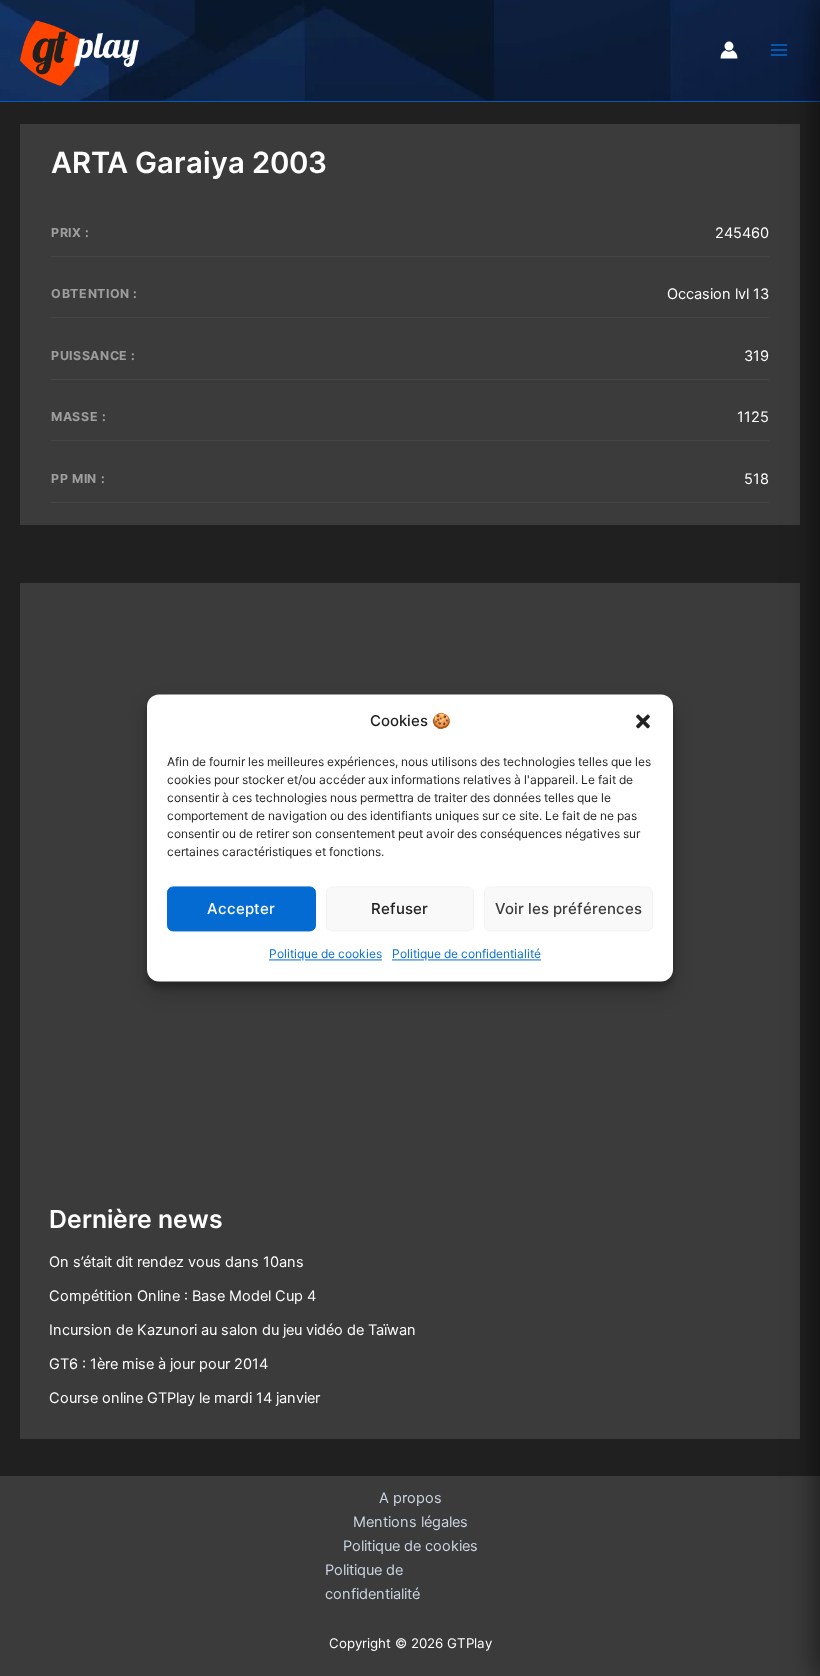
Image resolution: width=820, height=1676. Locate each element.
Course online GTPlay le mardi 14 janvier (184, 1398)
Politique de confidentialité (466, 954)
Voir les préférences (568, 908)
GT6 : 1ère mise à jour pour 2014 (158, 1364)
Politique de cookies (325, 954)
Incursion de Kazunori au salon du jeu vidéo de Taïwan (232, 1330)
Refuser (399, 908)
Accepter (241, 908)
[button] (643, 721)
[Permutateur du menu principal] (779, 50)
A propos (410, 1498)
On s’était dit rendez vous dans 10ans (176, 1262)
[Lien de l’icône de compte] (729, 50)
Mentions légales (410, 1522)
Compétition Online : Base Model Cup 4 (182, 1296)
